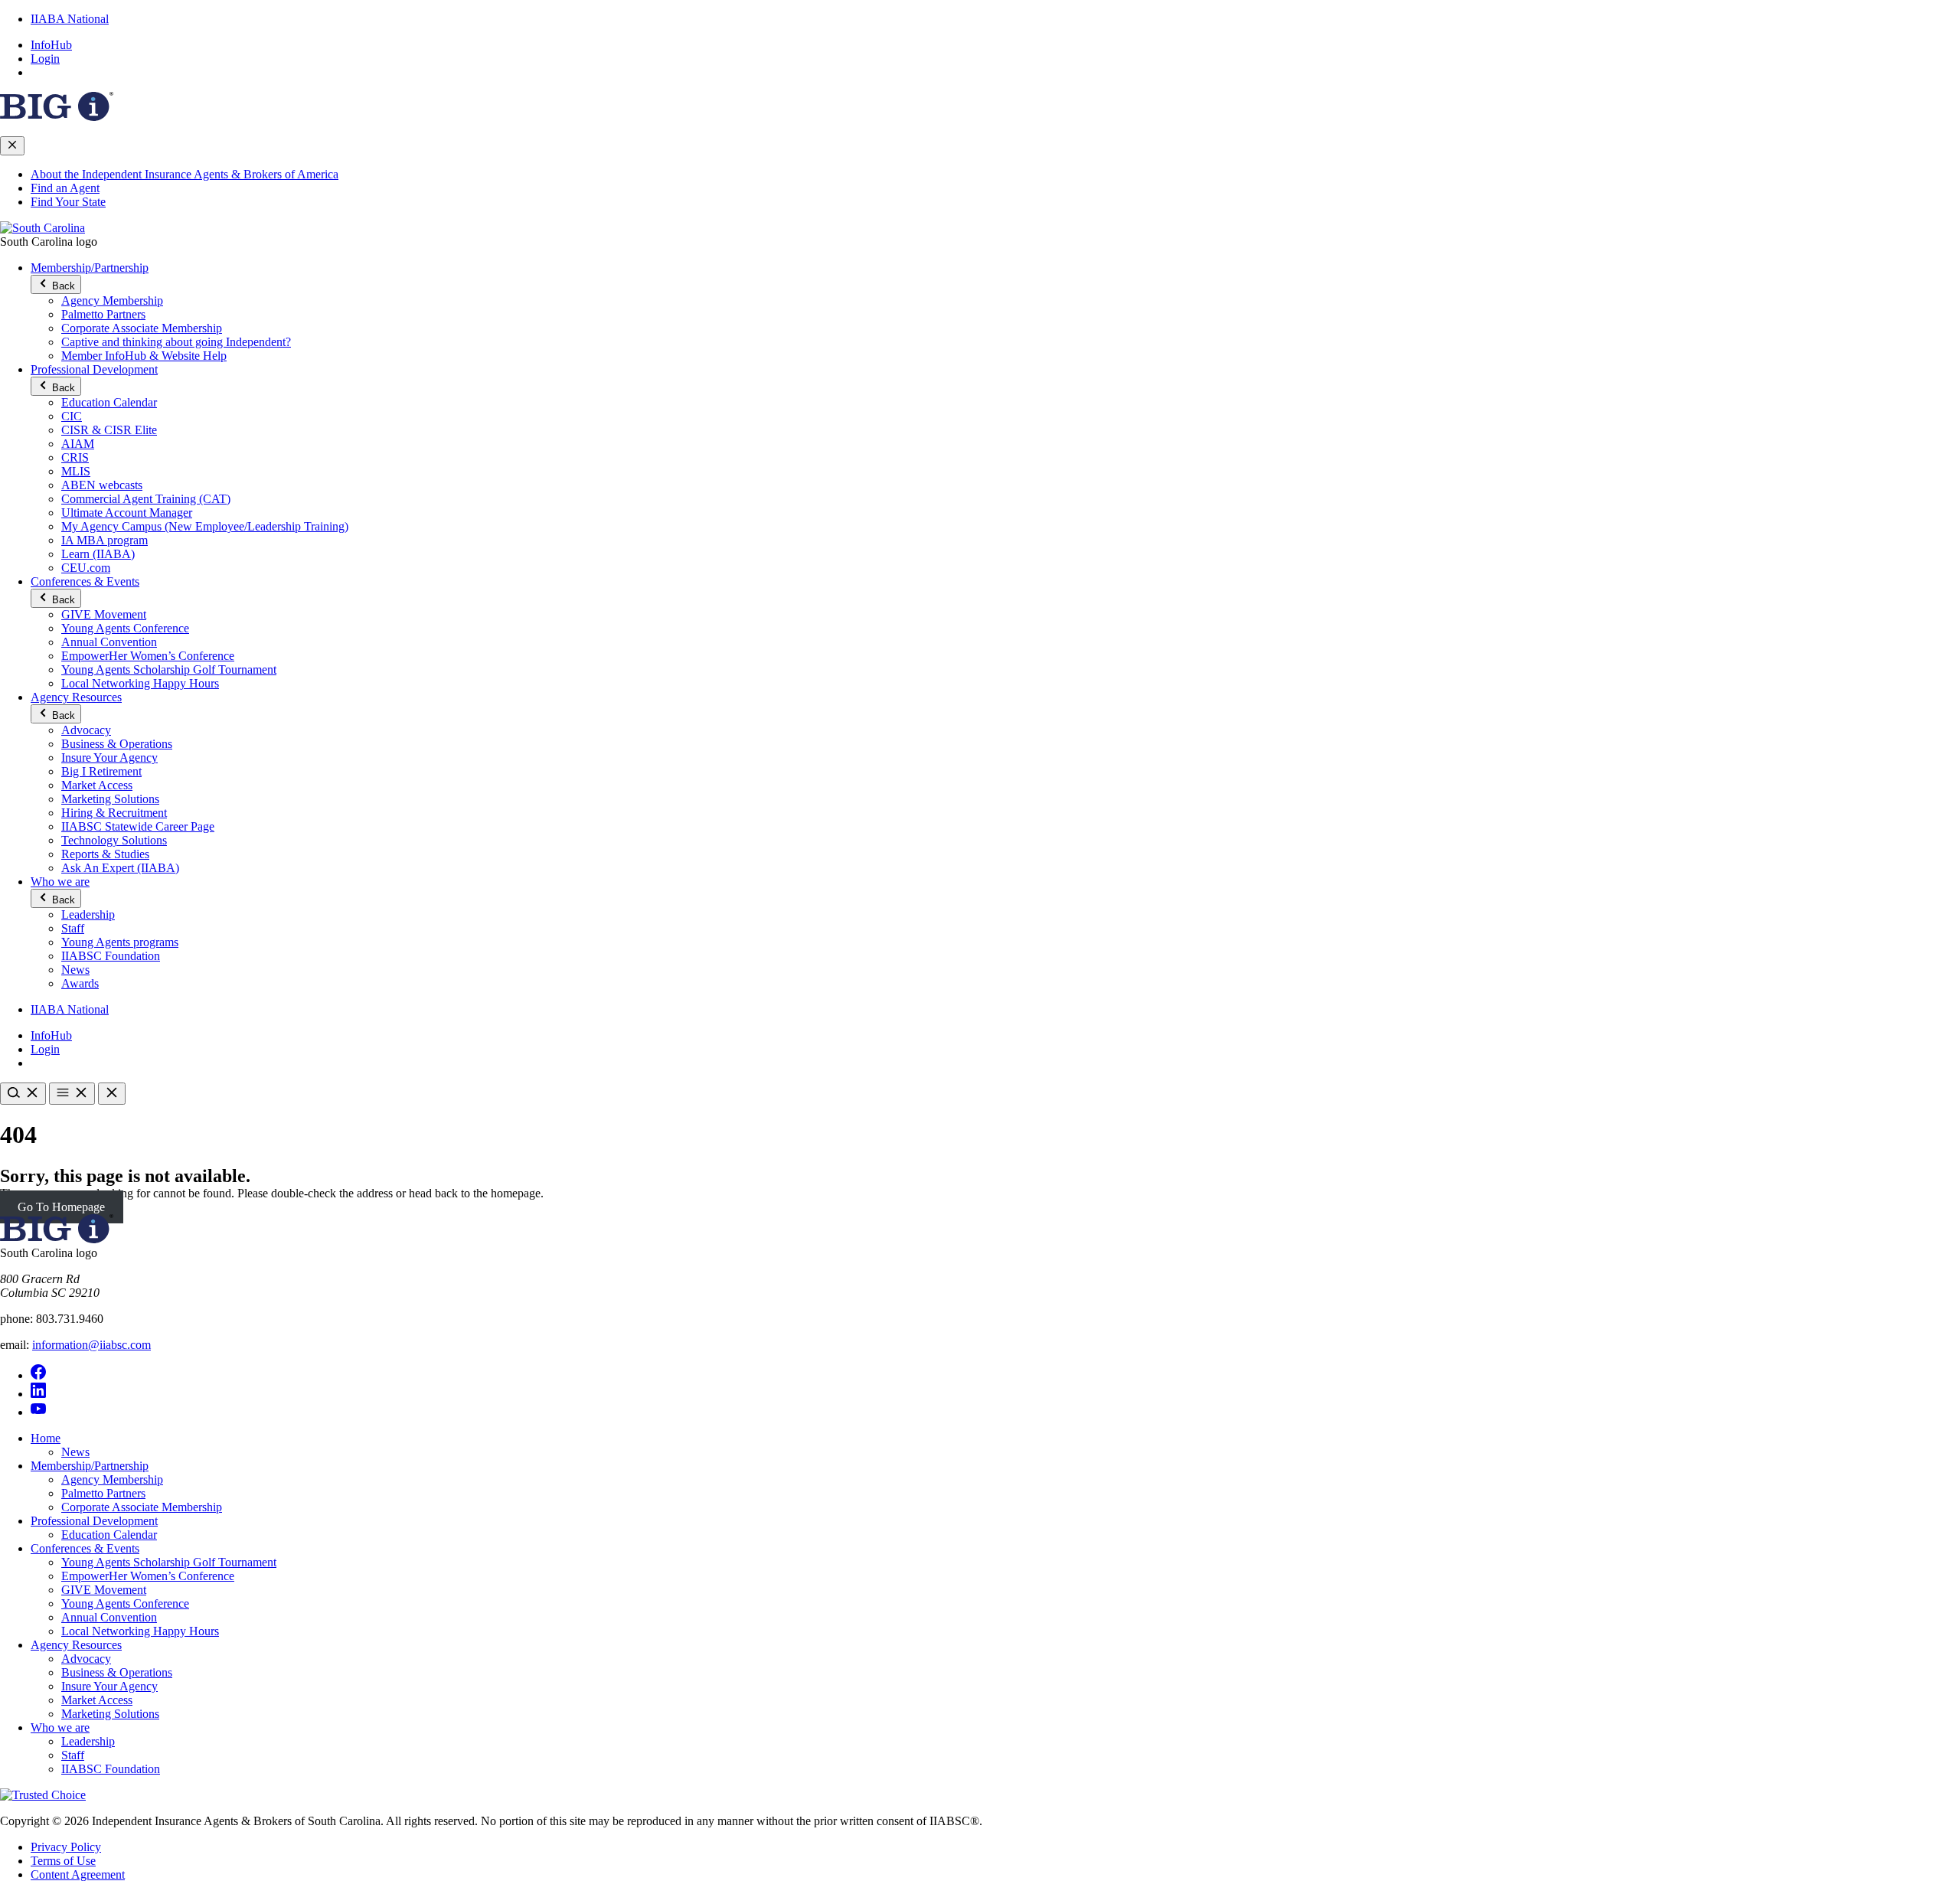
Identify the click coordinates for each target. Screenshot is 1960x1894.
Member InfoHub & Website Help (144, 356)
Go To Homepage (61, 1207)
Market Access (97, 785)
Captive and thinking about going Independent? (176, 342)
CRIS (75, 457)
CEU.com (86, 568)
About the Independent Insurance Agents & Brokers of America (185, 174)
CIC (72, 416)
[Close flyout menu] (12, 146)
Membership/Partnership (90, 268)
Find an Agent (65, 188)
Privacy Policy (66, 1847)
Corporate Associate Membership (142, 328)
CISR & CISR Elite (109, 430)
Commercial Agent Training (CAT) (146, 499)
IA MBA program (105, 540)
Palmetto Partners (103, 314)
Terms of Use (63, 1861)
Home (46, 1438)
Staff (73, 928)
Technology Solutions (114, 840)
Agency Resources (76, 697)
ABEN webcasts (102, 485)
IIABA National (70, 19)
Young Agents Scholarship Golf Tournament (169, 669)
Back (62, 286)
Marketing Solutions (110, 799)
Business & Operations (117, 744)
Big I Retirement (101, 771)
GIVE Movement (104, 614)
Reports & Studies (105, 854)
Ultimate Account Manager (127, 513)
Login (45, 59)
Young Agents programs (120, 942)
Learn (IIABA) (98, 554)
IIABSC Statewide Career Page (138, 826)
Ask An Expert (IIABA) (120, 868)
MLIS (76, 471)
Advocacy (86, 730)
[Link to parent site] (57, 117)
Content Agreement (78, 1874)
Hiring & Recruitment (114, 813)
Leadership (88, 914)
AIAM (78, 444)
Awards (80, 983)
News (75, 970)
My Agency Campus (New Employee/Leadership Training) (205, 526)
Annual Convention (109, 642)
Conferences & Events (85, 581)
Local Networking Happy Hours (140, 683)
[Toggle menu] (72, 1094)
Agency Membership (112, 300)
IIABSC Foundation (111, 956)
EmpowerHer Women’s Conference (148, 656)
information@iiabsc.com (91, 1345)
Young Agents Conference (125, 628)
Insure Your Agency (109, 758)
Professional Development (94, 369)
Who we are (60, 882)
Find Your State (68, 202)
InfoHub (51, 45)
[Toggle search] (23, 1094)
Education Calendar (109, 402)
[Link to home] (42, 228)
